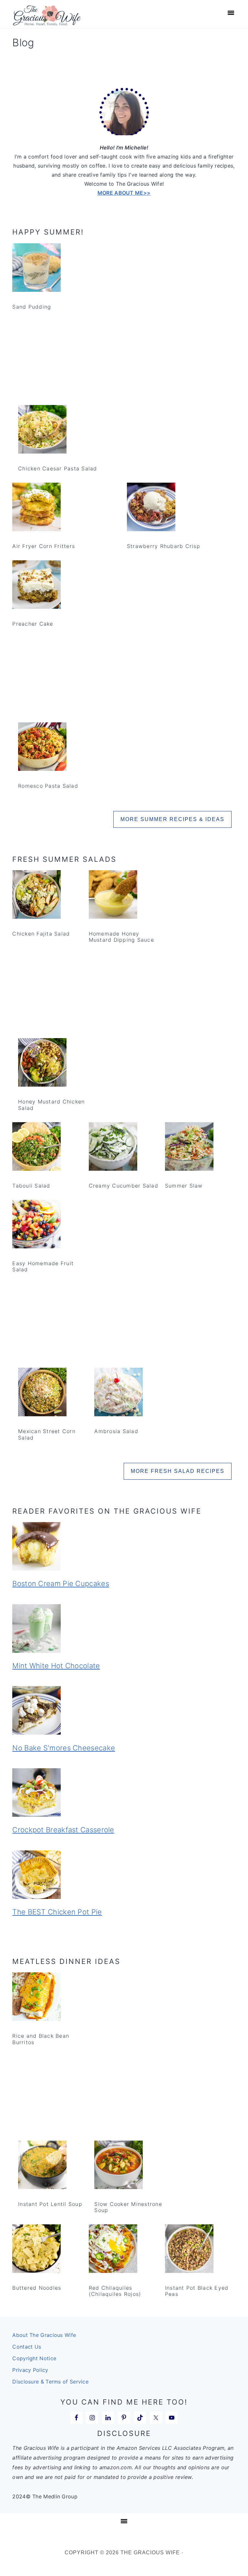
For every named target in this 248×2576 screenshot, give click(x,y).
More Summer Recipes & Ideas (172, 819)
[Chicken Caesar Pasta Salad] (42, 431)
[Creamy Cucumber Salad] (113, 1148)
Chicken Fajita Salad (41, 934)
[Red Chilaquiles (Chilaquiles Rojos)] (113, 2250)
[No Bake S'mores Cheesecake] (124, 1712)
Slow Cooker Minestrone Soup (128, 2207)
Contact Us (27, 2347)
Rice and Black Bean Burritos (41, 2039)
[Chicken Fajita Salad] (36, 896)
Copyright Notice (34, 2358)
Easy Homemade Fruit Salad (43, 1266)
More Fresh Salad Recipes (178, 1471)
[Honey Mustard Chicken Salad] (42, 1064)
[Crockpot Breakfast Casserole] (124, 1794)
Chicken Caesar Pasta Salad (58, 468)
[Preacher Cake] (36, 586)
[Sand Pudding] (36, 269)
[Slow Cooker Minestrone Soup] (119, 2166)
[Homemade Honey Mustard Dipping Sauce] (113, 896)
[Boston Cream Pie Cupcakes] (124, 1548)
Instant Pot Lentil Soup (50, 2204)
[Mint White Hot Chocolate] (124, 1630)
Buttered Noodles (37, 2288)
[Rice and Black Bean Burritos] (36, 1998)
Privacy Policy (30, 2370)
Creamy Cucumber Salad (124, 1186)
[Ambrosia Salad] (119, 1393)
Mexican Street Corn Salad (47, 1434)
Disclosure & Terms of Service (50, 2382)
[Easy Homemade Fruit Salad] (36, 1225)
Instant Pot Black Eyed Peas (197, 2291)
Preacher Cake (33, 624)
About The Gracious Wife (44, 2335)
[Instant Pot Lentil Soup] (42, 2166)
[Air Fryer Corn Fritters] (36, 508)
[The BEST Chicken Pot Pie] (124, 1876)
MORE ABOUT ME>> (124, 193)
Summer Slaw (184, 1186)
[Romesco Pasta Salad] (42, 748)
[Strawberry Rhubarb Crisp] (151, 508)
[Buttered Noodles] (36, 2250)
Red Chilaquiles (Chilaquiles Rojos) (115, 2291)
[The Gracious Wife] (47, 22)
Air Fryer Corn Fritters (44, 546)
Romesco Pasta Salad (48, 786)
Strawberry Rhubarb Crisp (164, 546)
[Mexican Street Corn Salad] (42, 1393)
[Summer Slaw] (189, 1148)
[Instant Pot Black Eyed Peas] (189, 2250)
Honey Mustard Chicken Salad (51, 1105)
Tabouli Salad (31, 1186)
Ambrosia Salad (116, 1431)
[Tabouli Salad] (36, 1148)
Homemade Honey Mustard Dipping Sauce (121, 937)
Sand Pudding (32, 307)
